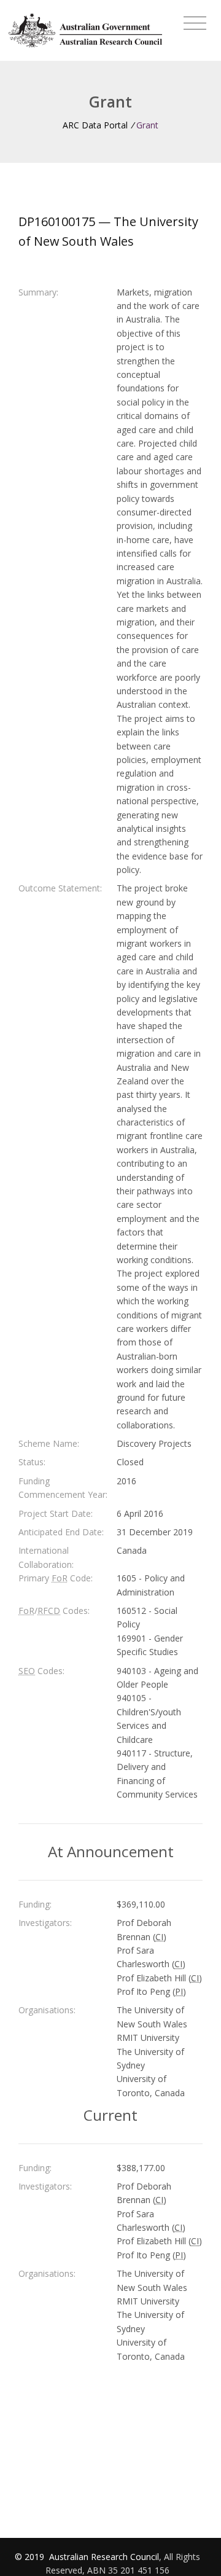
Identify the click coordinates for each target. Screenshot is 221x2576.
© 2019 (31, 2557)
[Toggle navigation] (195, 23)
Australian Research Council (104, 2557)
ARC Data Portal (95, 125)
